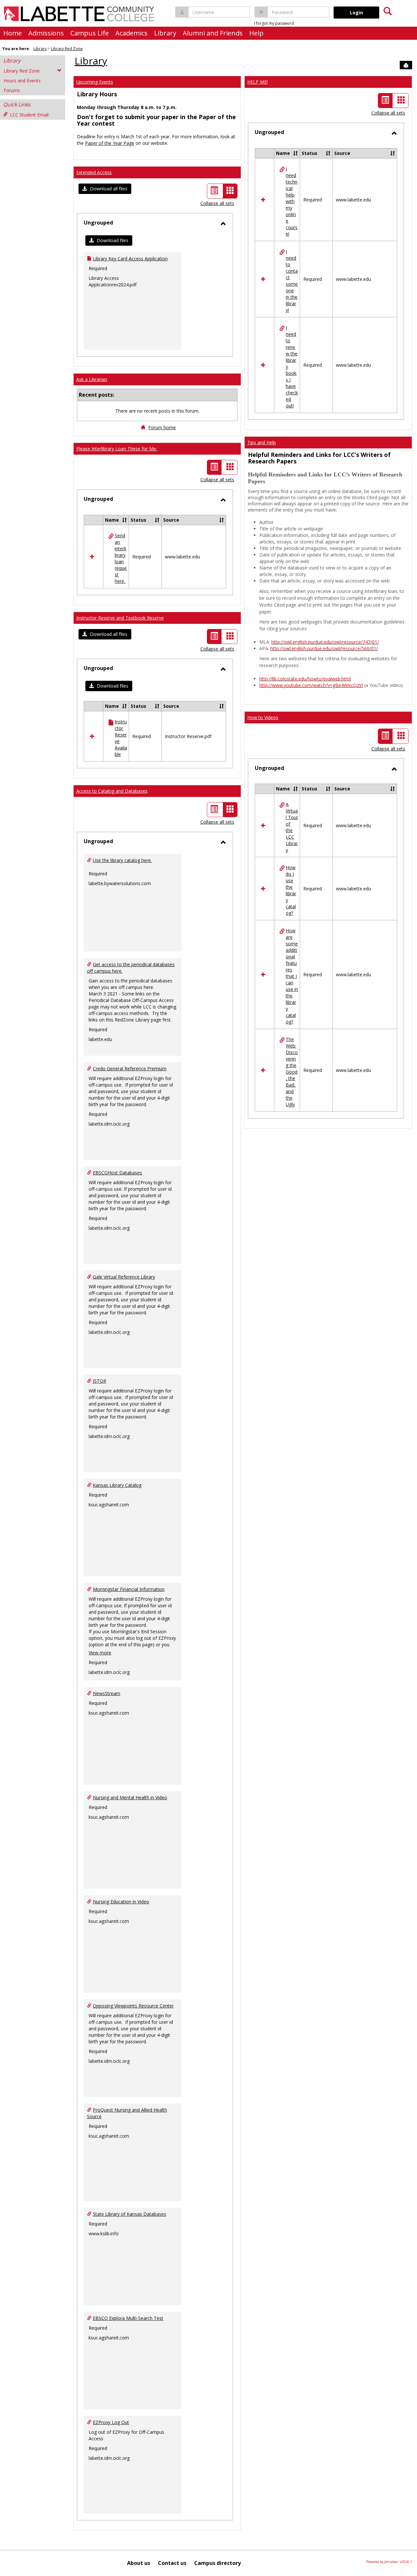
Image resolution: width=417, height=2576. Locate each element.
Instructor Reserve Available (121, 738)
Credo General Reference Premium (130, 1069)
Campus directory (217, 2563)
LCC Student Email (29, 115)
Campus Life (90, 33)
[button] (105, 189)
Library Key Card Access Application (130, 259)
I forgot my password (274, 23)
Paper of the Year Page (110, 143)
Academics (131, 33)
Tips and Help (262, 442)
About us (139, 2563)
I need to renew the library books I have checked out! (292, 367)
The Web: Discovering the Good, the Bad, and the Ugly (292, 1072)
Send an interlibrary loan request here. (121, 558)
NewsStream (107, 1693)
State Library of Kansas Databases (129, 2214)
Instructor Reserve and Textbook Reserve (120, 618)
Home (13, 33)
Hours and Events (22, 81)
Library (165, 33)
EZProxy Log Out (111, 2422)
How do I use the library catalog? (291, 890)
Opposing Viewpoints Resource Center (133, 2006)
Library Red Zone (67, 49)
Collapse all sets (217, 203)
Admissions (46, 33)
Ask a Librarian (92, 379)
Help (256, 33)
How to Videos (263, 717)
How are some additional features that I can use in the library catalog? (292, 976)
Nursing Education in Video (121, 1902)
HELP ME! (258, 82)
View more (100, 1653)
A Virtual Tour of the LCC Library (292, 827)
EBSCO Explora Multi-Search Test (128, 2318)
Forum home (162, 427)
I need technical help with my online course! (292, 201)
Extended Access (94, 172)
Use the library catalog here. (122, 860)
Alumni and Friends (213, 33)
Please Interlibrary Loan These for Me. (117, 449)
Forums (12, 90)
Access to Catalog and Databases (112, 791)
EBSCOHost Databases (117, 1173)
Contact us (172, 2563)
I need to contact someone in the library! (292, 281)
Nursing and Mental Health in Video (130, 1797)
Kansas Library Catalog (117, 1485)
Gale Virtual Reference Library (124, 1277)
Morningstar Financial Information (129, 1589)
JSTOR (100, 1381)
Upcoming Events (95, 82)
